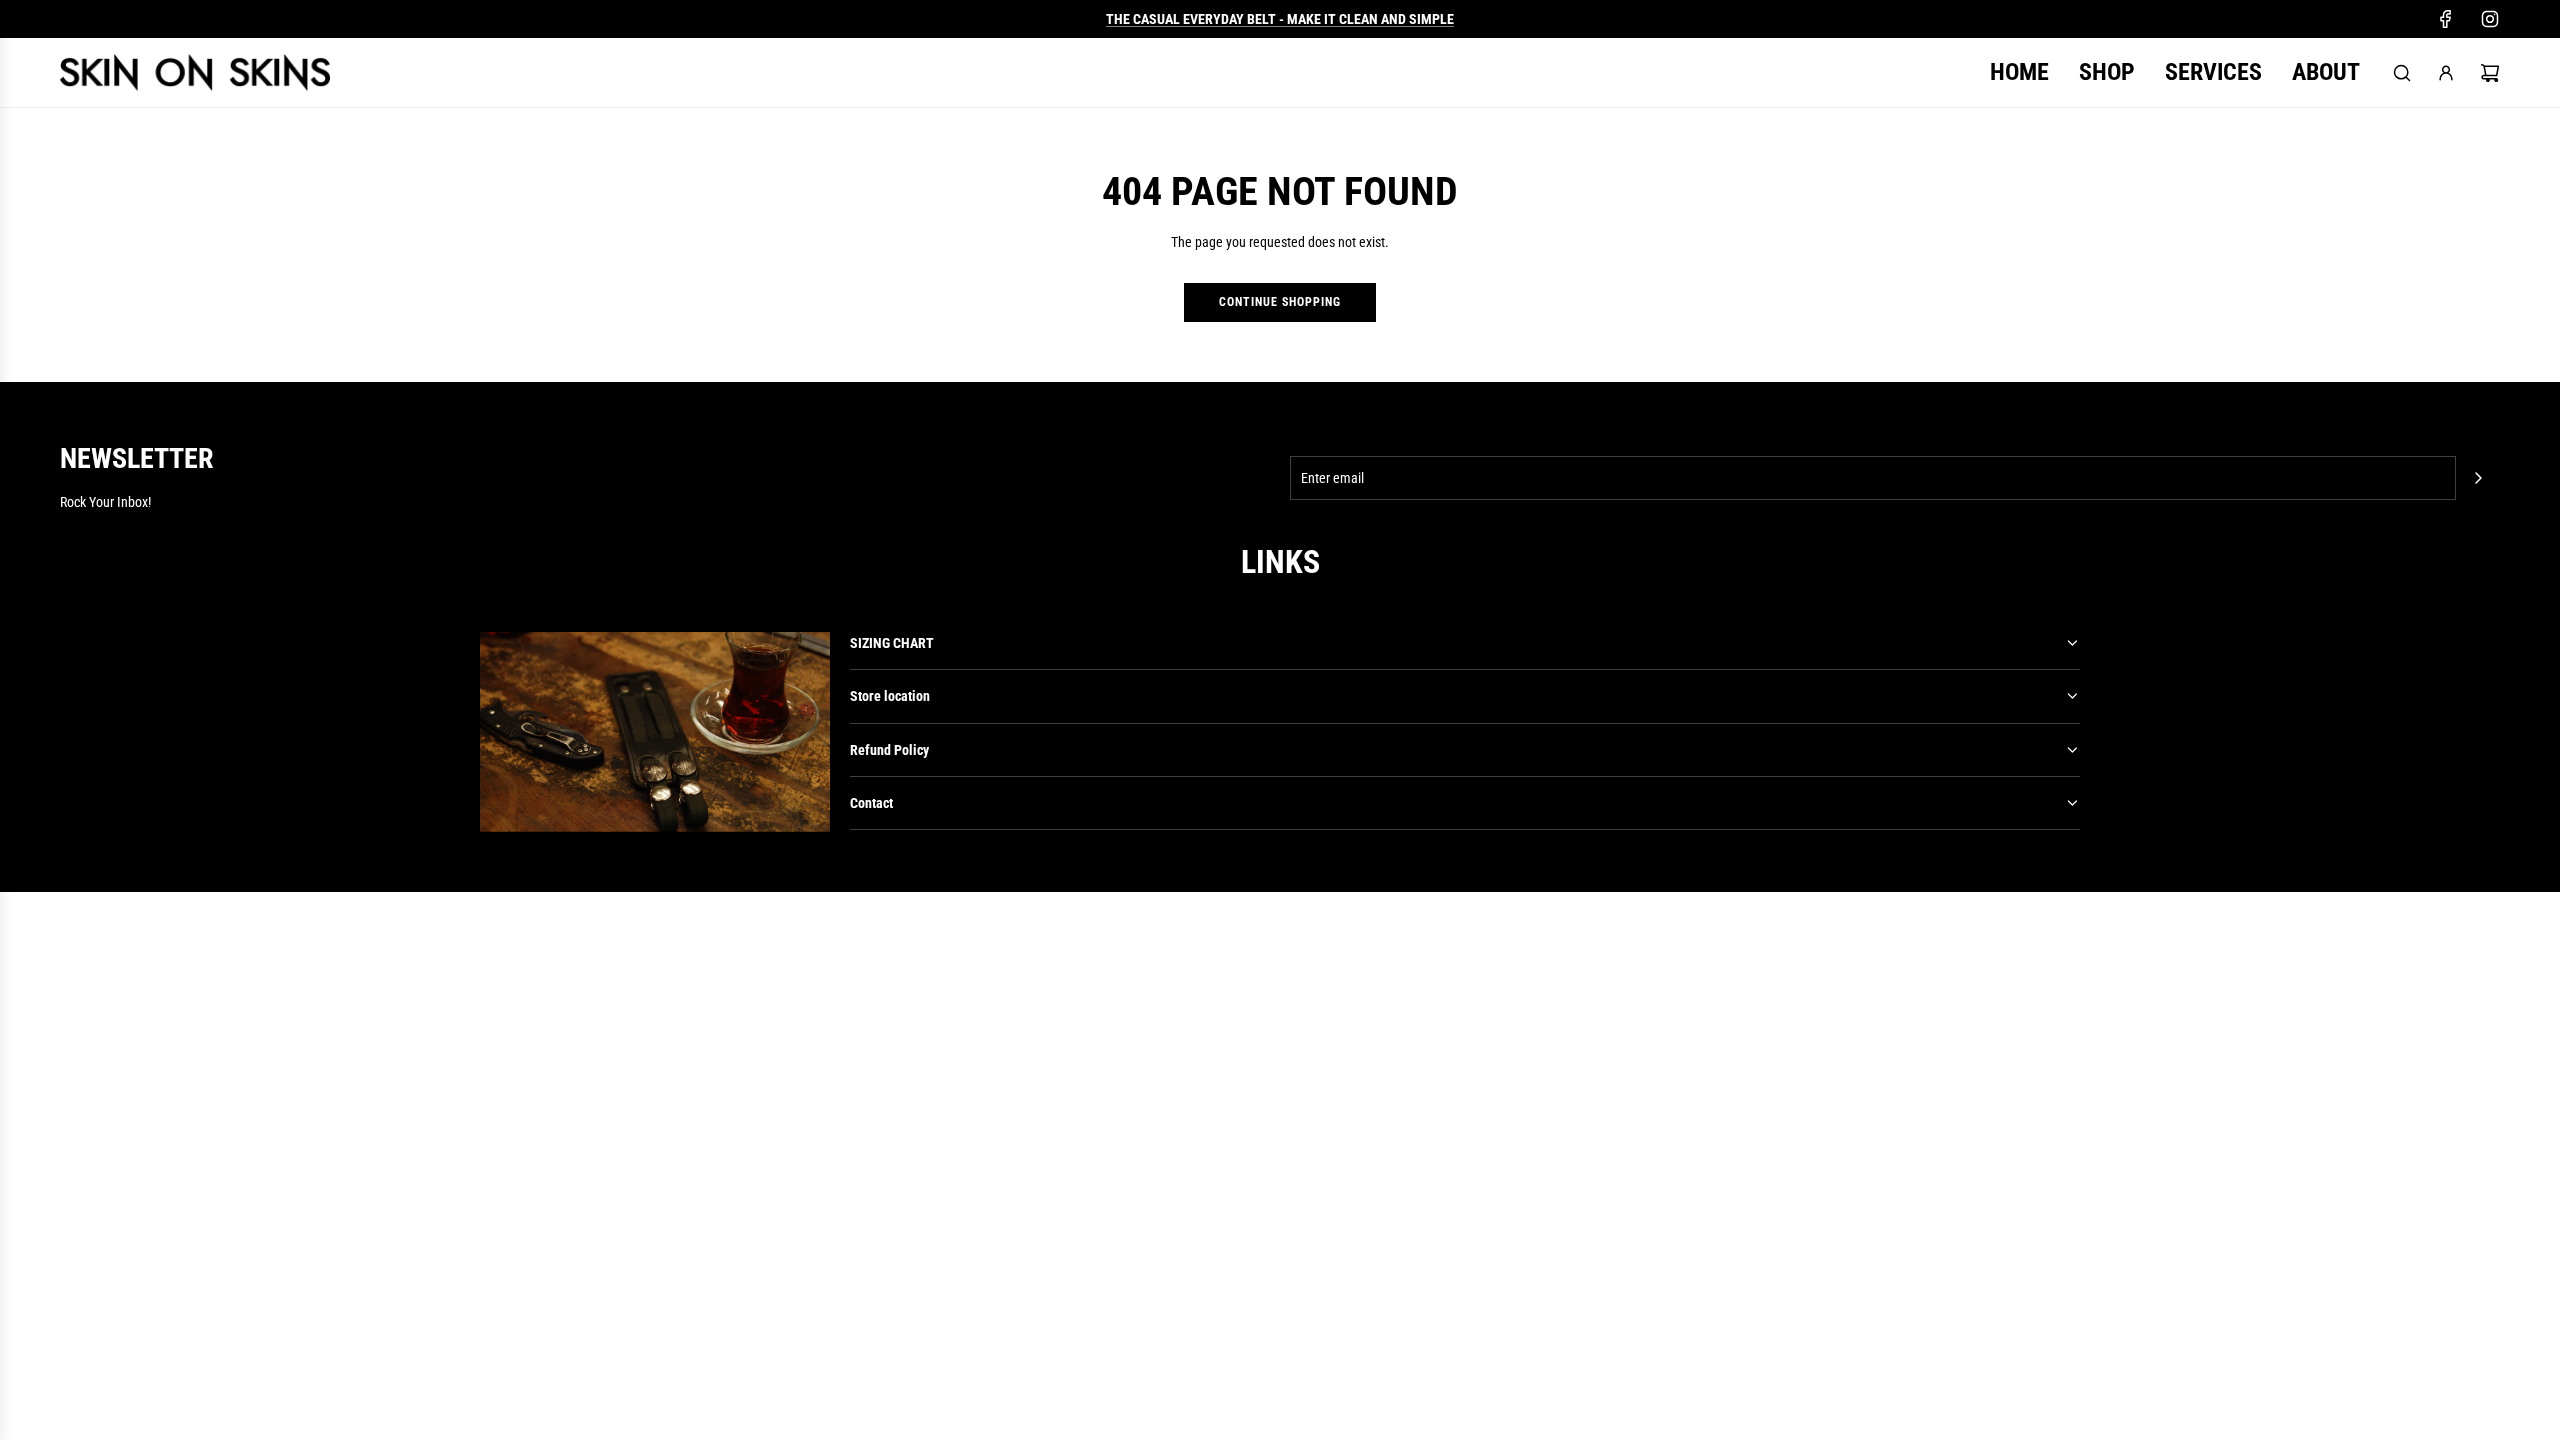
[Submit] (2478, 478)
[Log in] (2446, 73)
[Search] (2402, 73)
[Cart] (2490, 73)
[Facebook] (2446, 19)
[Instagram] (2490, 19)
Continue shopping (1280, 302)
